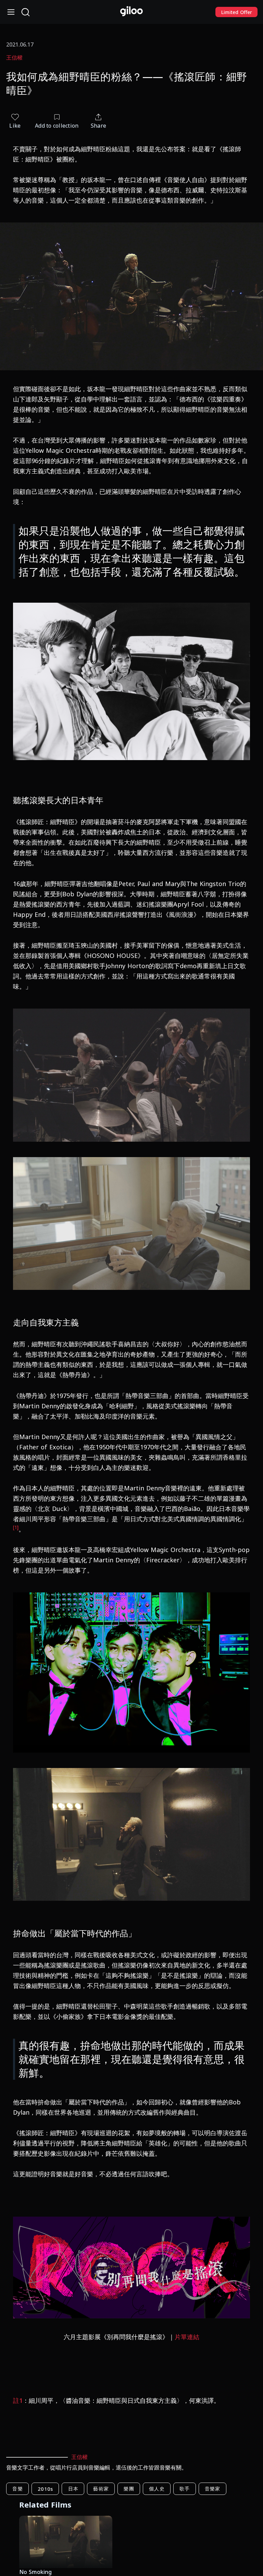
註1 (18, 2400)
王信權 (14, 57)
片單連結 (187, 2337)
